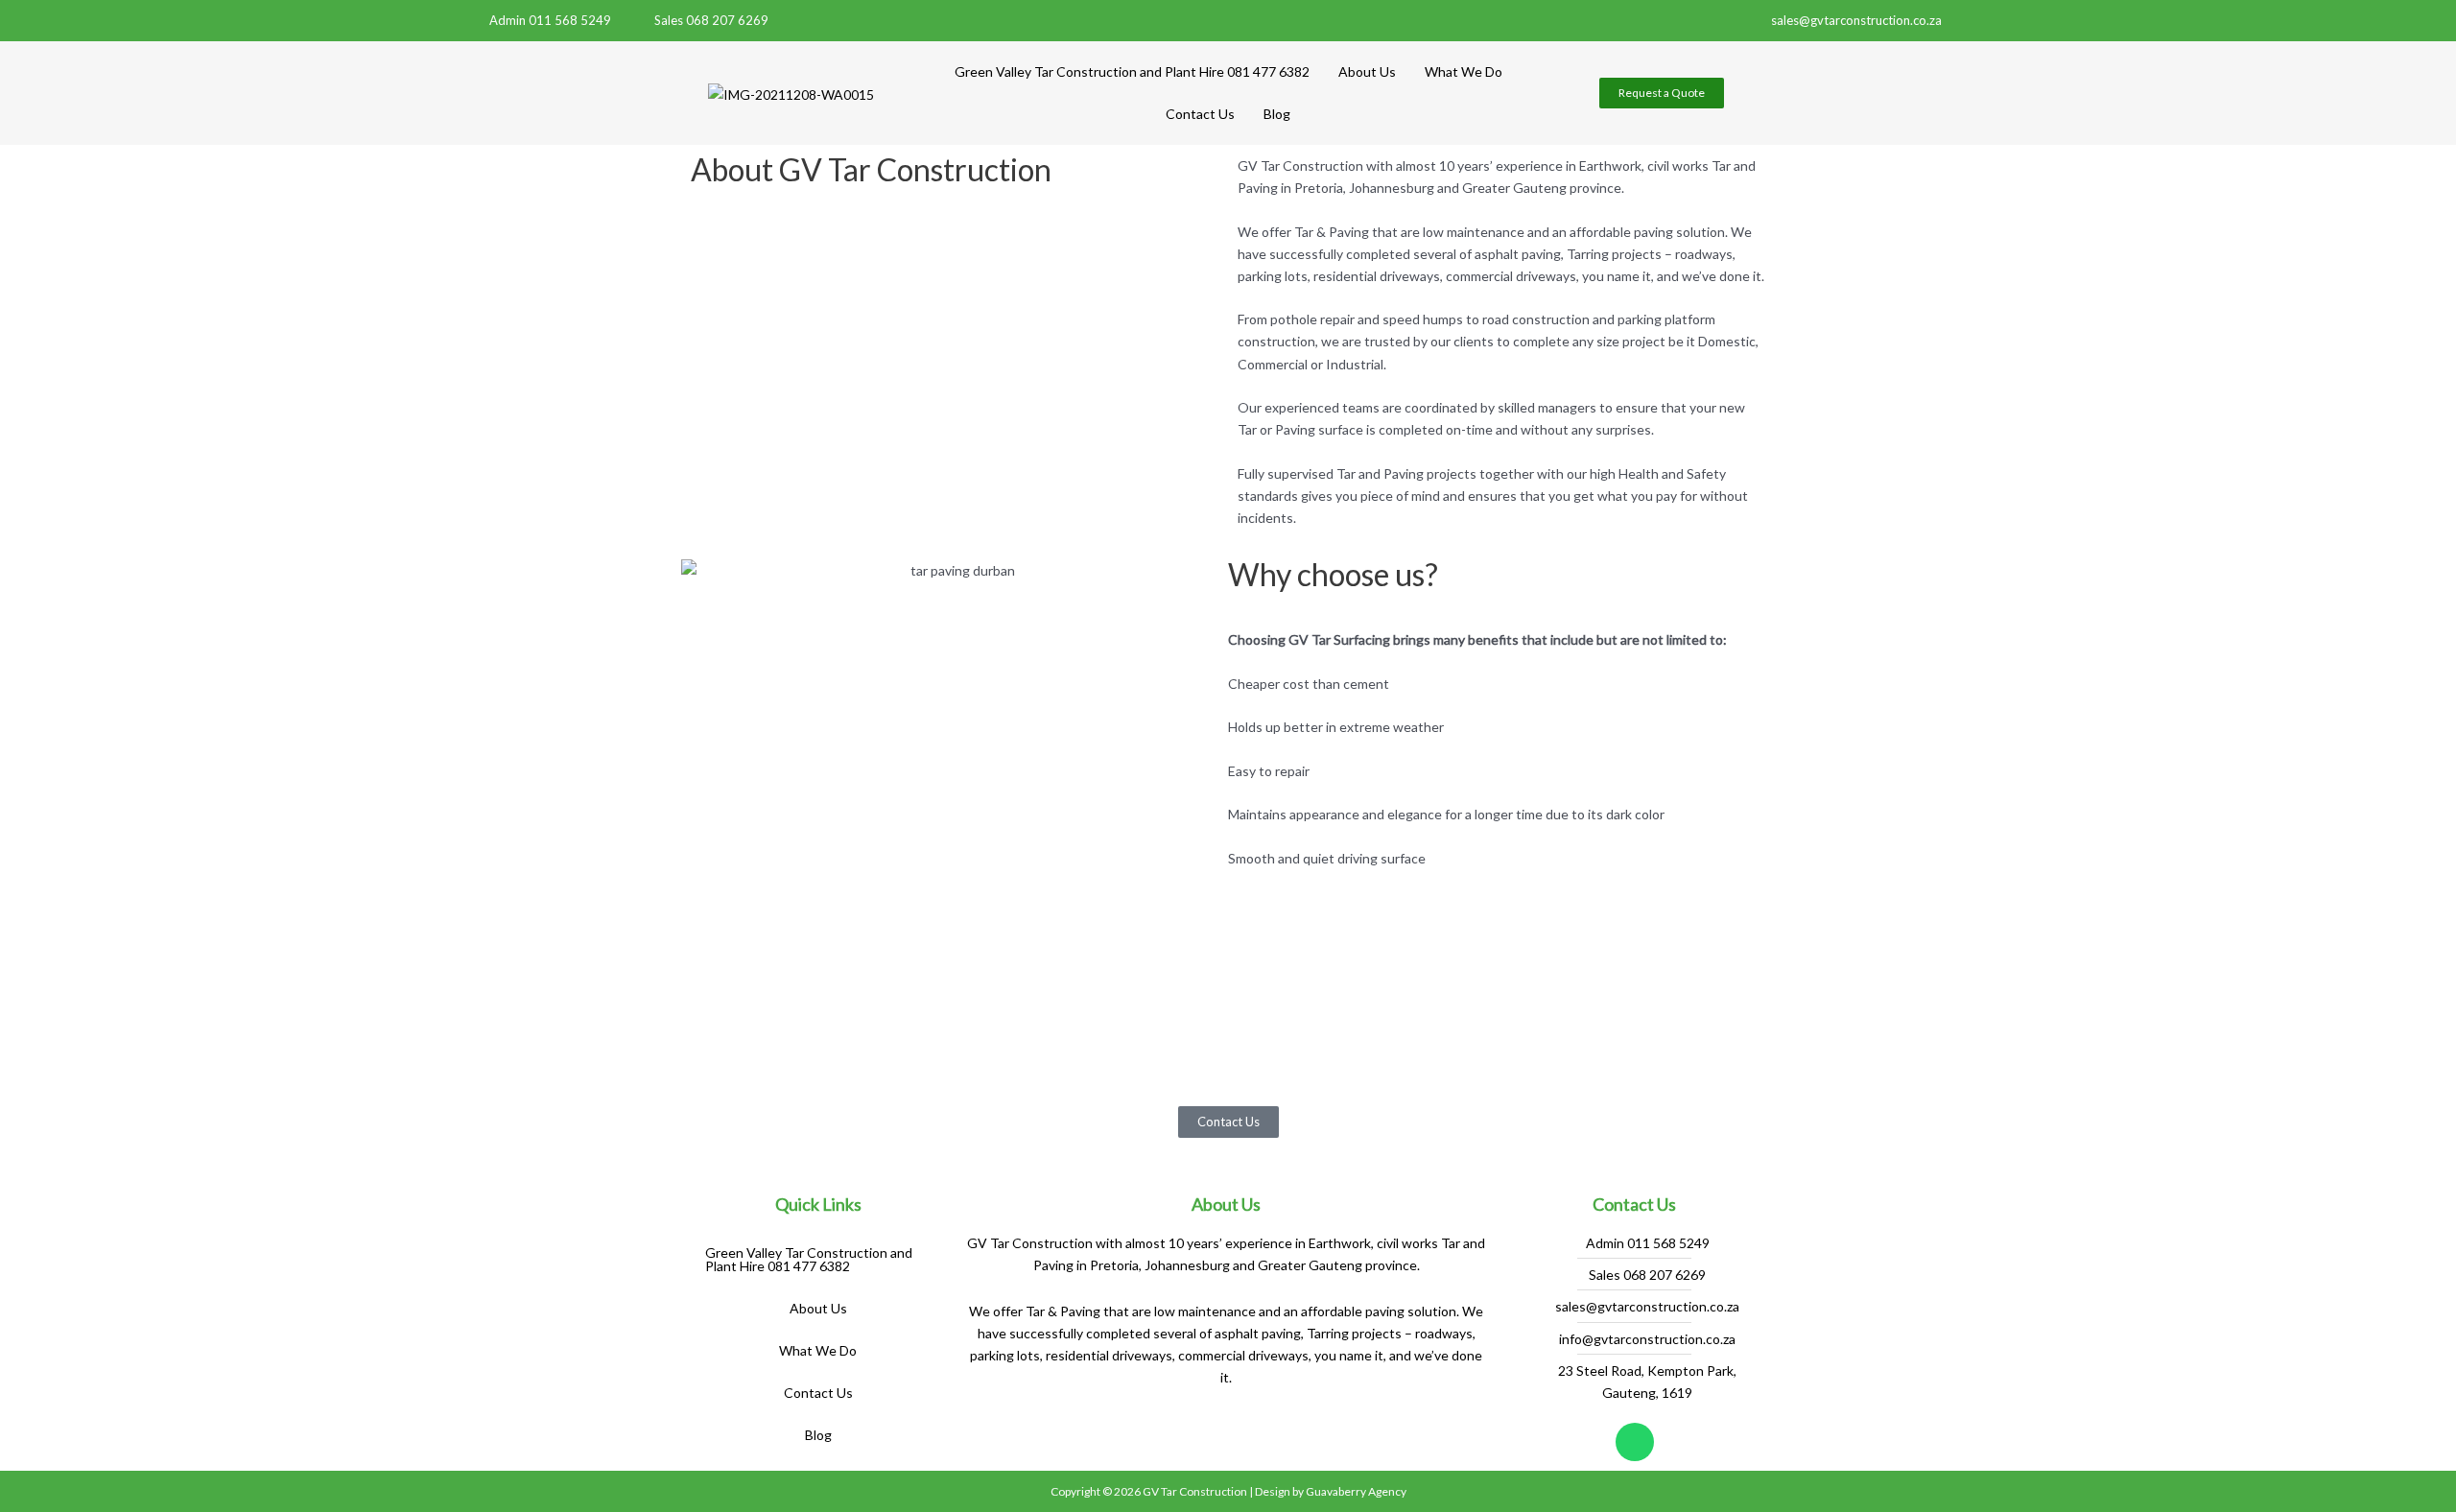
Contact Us (1200, 114)
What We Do (1464, 71)
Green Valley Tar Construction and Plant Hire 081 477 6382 (1132, 71)
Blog (1277, 114)
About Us (1367, 71)
